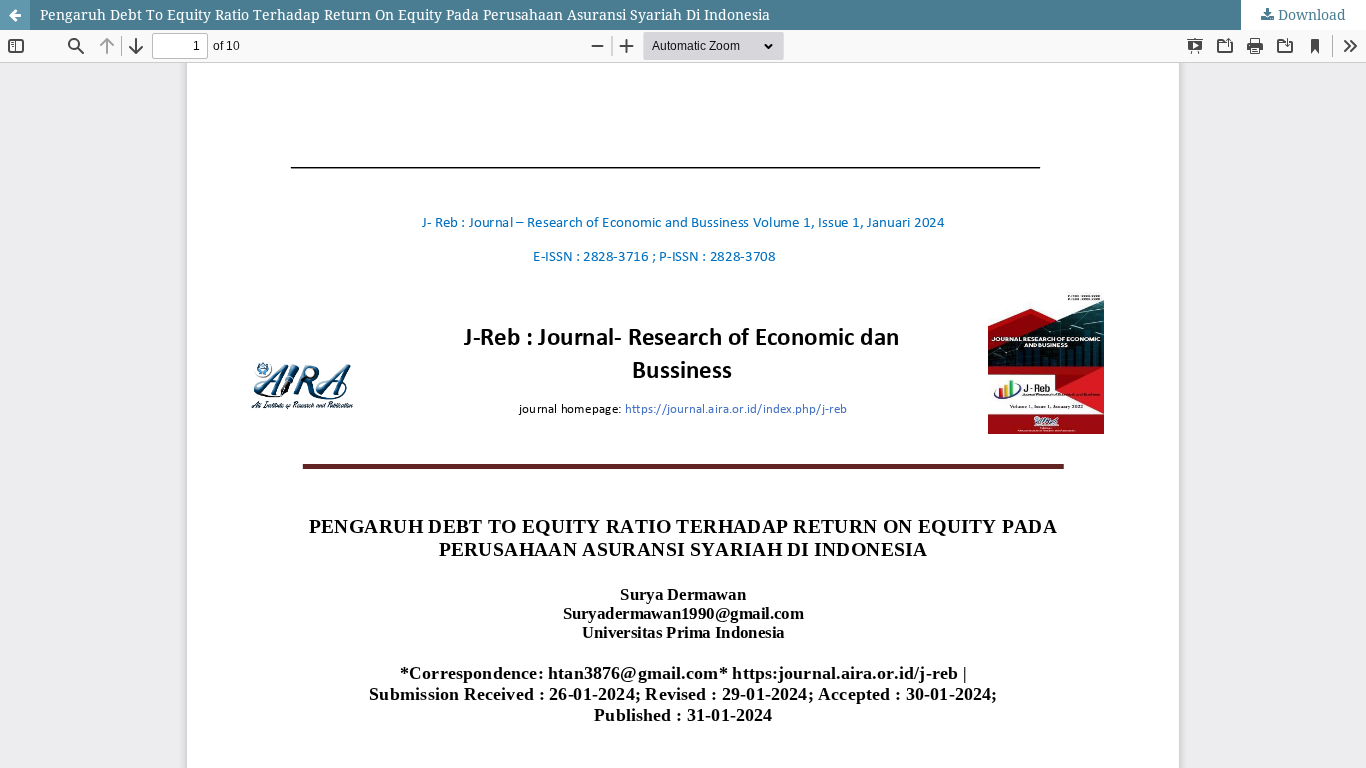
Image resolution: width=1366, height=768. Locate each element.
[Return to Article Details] (15, 15)
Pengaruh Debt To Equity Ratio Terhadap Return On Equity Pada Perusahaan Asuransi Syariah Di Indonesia (405, 14)
